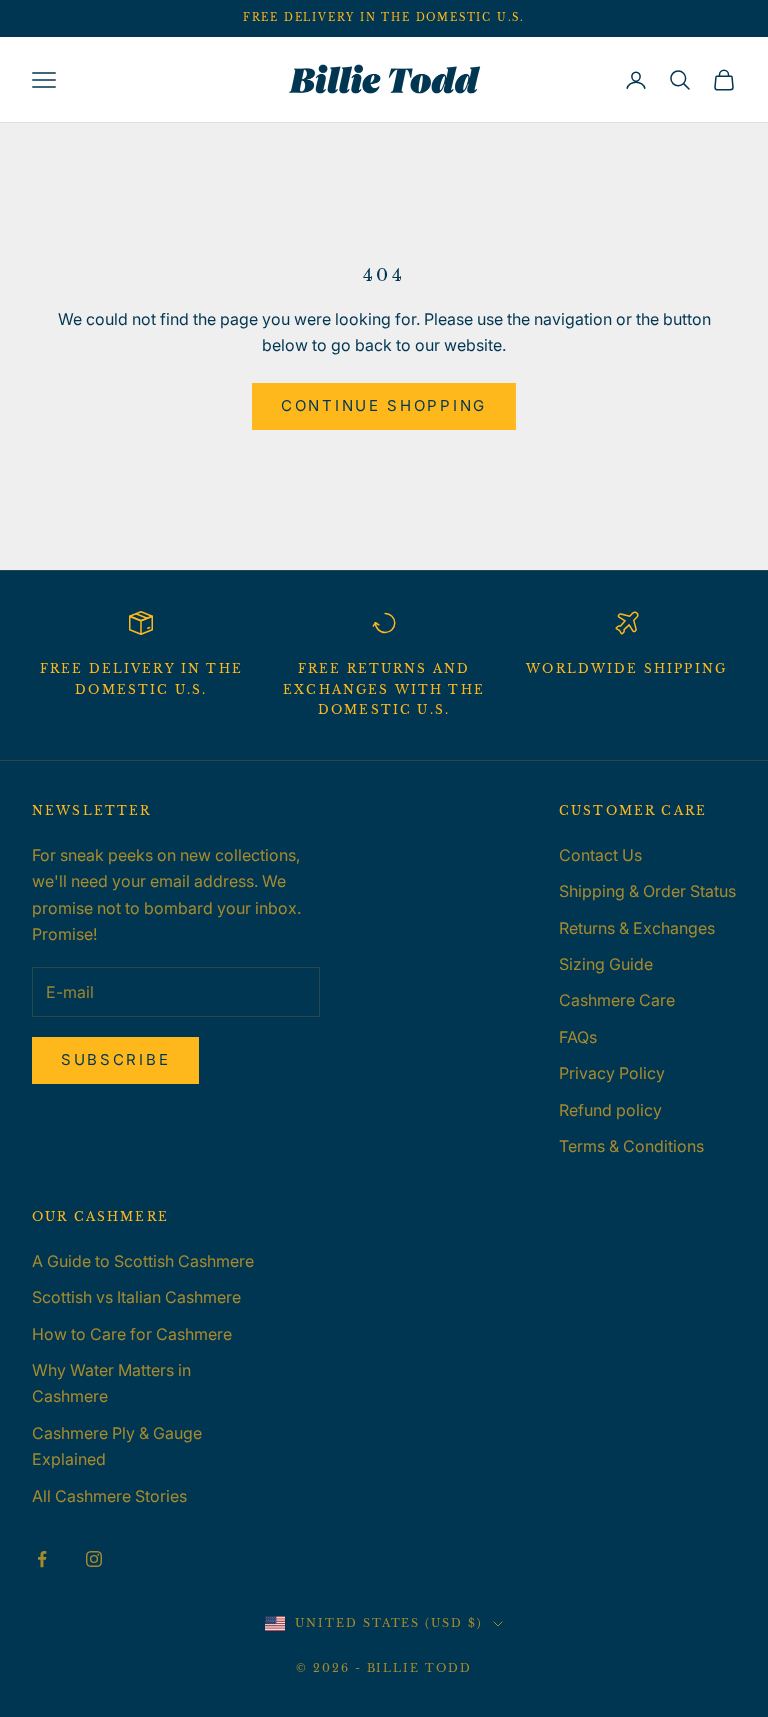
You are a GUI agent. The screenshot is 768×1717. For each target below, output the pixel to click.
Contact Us (600, 855)
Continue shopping (384, 405)
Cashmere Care (617, 1000)
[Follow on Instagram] (94, 1559)
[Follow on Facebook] (42, 1559)
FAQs (578, 1037)
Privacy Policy (612, 1073)
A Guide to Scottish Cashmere (143, 1261)
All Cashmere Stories (109, 1496)
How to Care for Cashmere (132, 1334)
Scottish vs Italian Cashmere (136, 1297)
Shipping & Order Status (647, 891)
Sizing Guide (606, 964)
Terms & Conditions (631, 1146)
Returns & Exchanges (637, 928)
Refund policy (610, 1110)
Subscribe (115, 1059)
